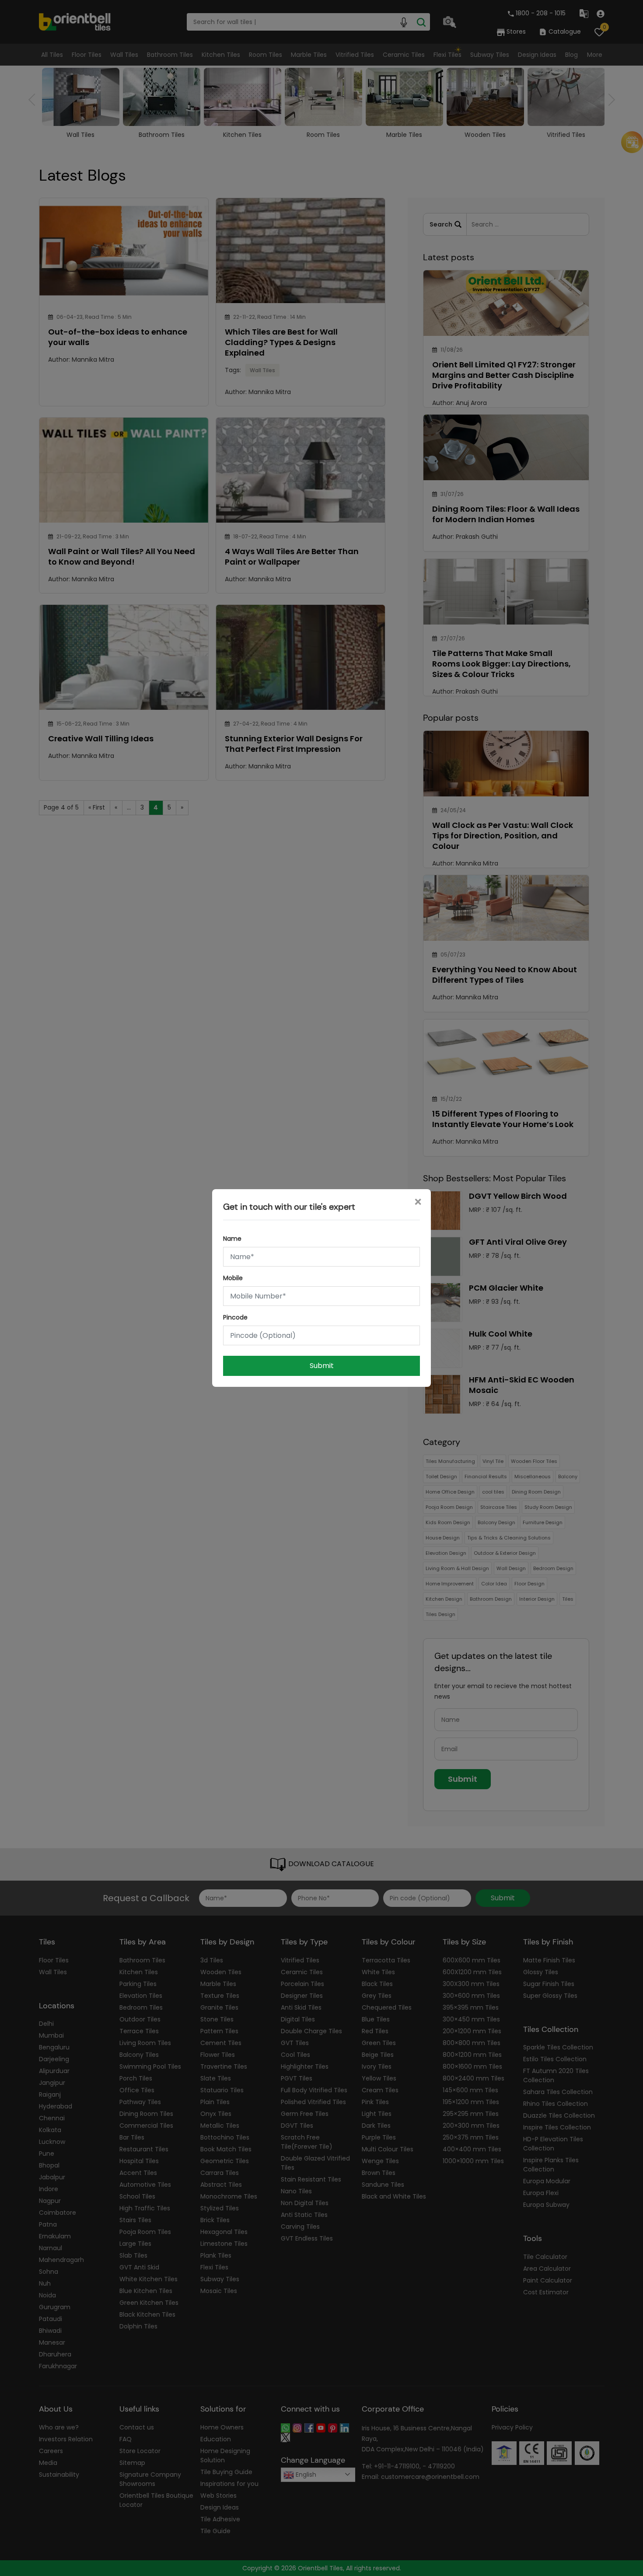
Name (232, 1239)
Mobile (233, 1278)
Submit (322, 1366)
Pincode (235, 1317)
